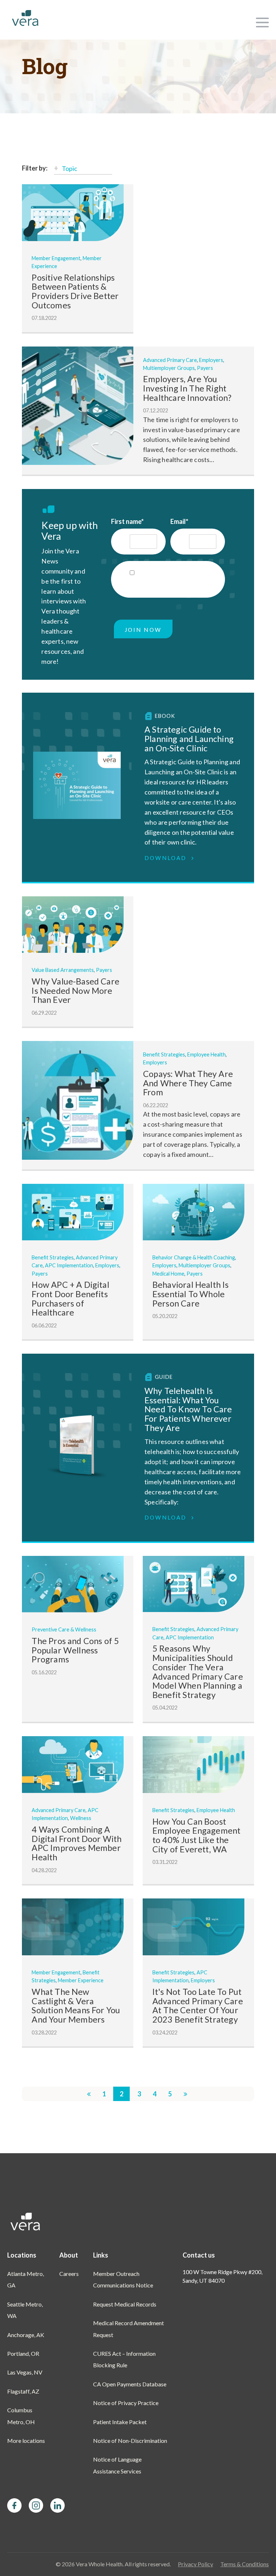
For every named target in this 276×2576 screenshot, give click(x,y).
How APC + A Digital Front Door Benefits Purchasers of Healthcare (70, 1298)
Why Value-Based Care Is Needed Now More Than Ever (75, 990)
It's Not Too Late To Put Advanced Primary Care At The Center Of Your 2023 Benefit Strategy (198, 2005)
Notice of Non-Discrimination (130, 2441)
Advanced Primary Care (170, 360)
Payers (205, 368)
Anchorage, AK (26, 2335)
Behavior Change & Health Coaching (194, 1257)
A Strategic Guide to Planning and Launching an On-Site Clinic (189, 739)
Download (167, 858)
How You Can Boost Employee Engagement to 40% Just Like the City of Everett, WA (196, 1835)
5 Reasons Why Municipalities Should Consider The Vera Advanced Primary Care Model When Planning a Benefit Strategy (198, 1672)
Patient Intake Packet (120, 2422)
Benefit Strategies (164, 1054)
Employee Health (206, 1054)
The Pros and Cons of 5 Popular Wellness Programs (75, 1650)
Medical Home (168, 1274)
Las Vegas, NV (25, 2372)
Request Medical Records (125, 2304)
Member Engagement (56, 258)
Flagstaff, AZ (23, 2391)
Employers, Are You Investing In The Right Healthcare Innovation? (187, 388)
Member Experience (81, 1980)
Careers (69, 2274)
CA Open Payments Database (130, 2384)
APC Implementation (69, 1265)
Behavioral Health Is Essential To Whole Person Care (191, 1294)
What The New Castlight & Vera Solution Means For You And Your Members (76, 2005)
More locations (26, 2441)
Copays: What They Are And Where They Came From (188, 1083)
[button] (262, 20)
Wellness (81, 1818)
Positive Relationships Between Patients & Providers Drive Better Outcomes (75, 291)
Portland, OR (23, 2353)
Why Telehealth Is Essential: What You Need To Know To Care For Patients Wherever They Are (188, 1409)
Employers (211, 360)
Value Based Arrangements (63, 970)
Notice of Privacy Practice (126, 2403)
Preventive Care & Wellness (64, 1629)
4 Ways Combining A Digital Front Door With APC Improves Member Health (77, 1843)
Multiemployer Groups (169, 368)
